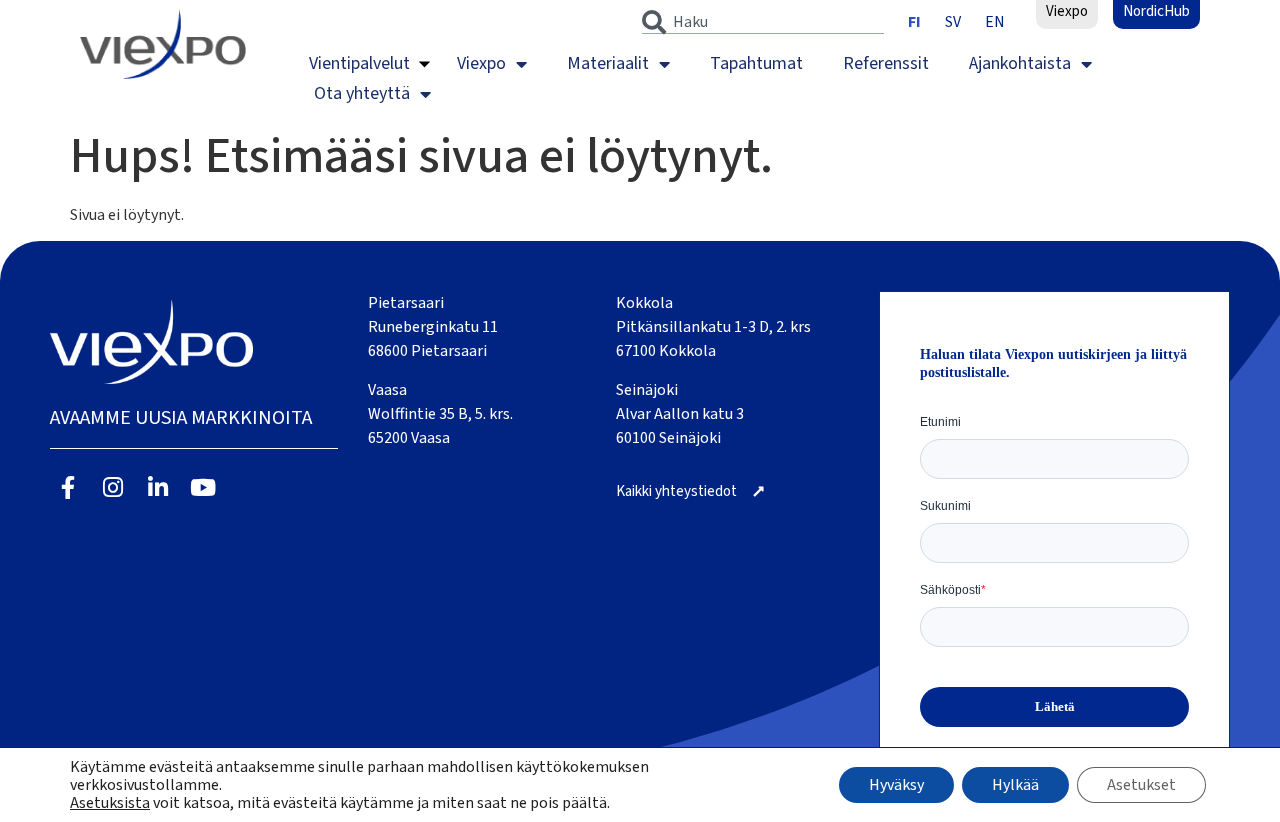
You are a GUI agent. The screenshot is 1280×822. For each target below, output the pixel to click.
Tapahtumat (756, 63)
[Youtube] (202, 487)
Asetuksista (110, 803)
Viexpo (481, 63)
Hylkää (1015, 785)
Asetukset (1141, 785)
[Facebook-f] (68, 487)
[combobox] (763, 22)
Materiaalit (608, 63)
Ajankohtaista (1020, 63)
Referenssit (886, 63)
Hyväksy (896, 785)
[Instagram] (113, 487)
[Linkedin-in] (158, 487)
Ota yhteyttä (362, 93)
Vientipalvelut (359, 63)
